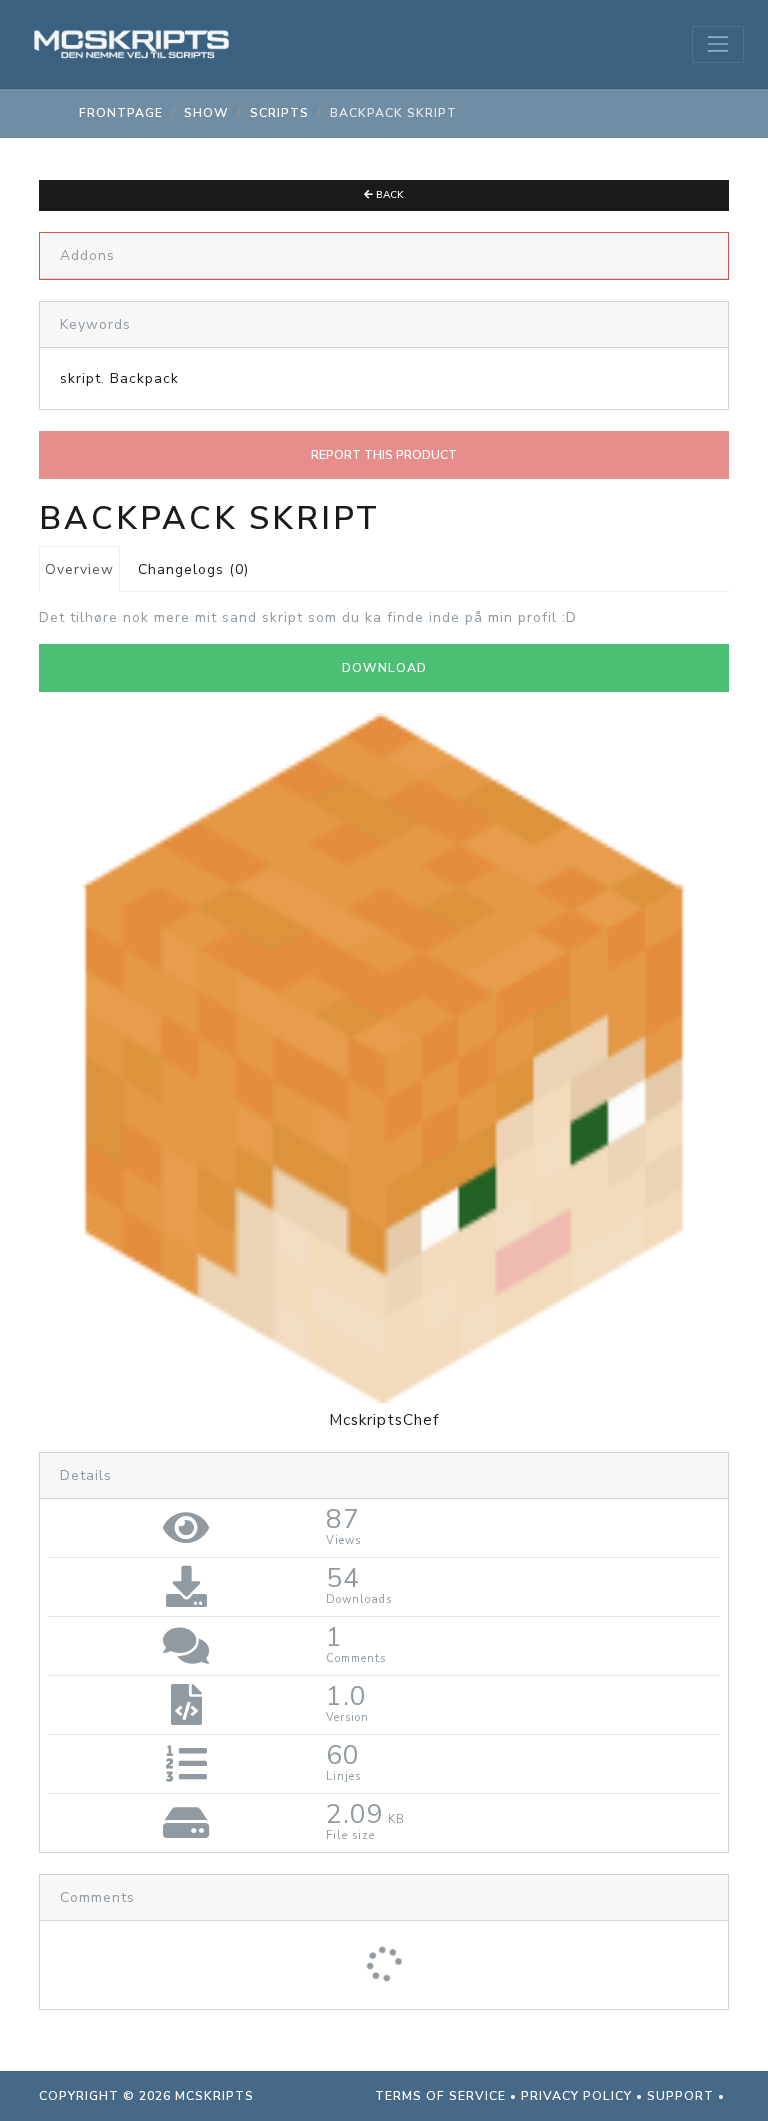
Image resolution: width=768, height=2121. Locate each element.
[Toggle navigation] (718, 44)
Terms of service (440, 2096)
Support (680, 2096)
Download (384, 668)
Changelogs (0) (193, 569)
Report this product (384, 455)
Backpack (144, 378)
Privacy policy (576, 2096)
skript (80, 378)
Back (388, 195)
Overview (79, 569)
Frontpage (121, 113)
